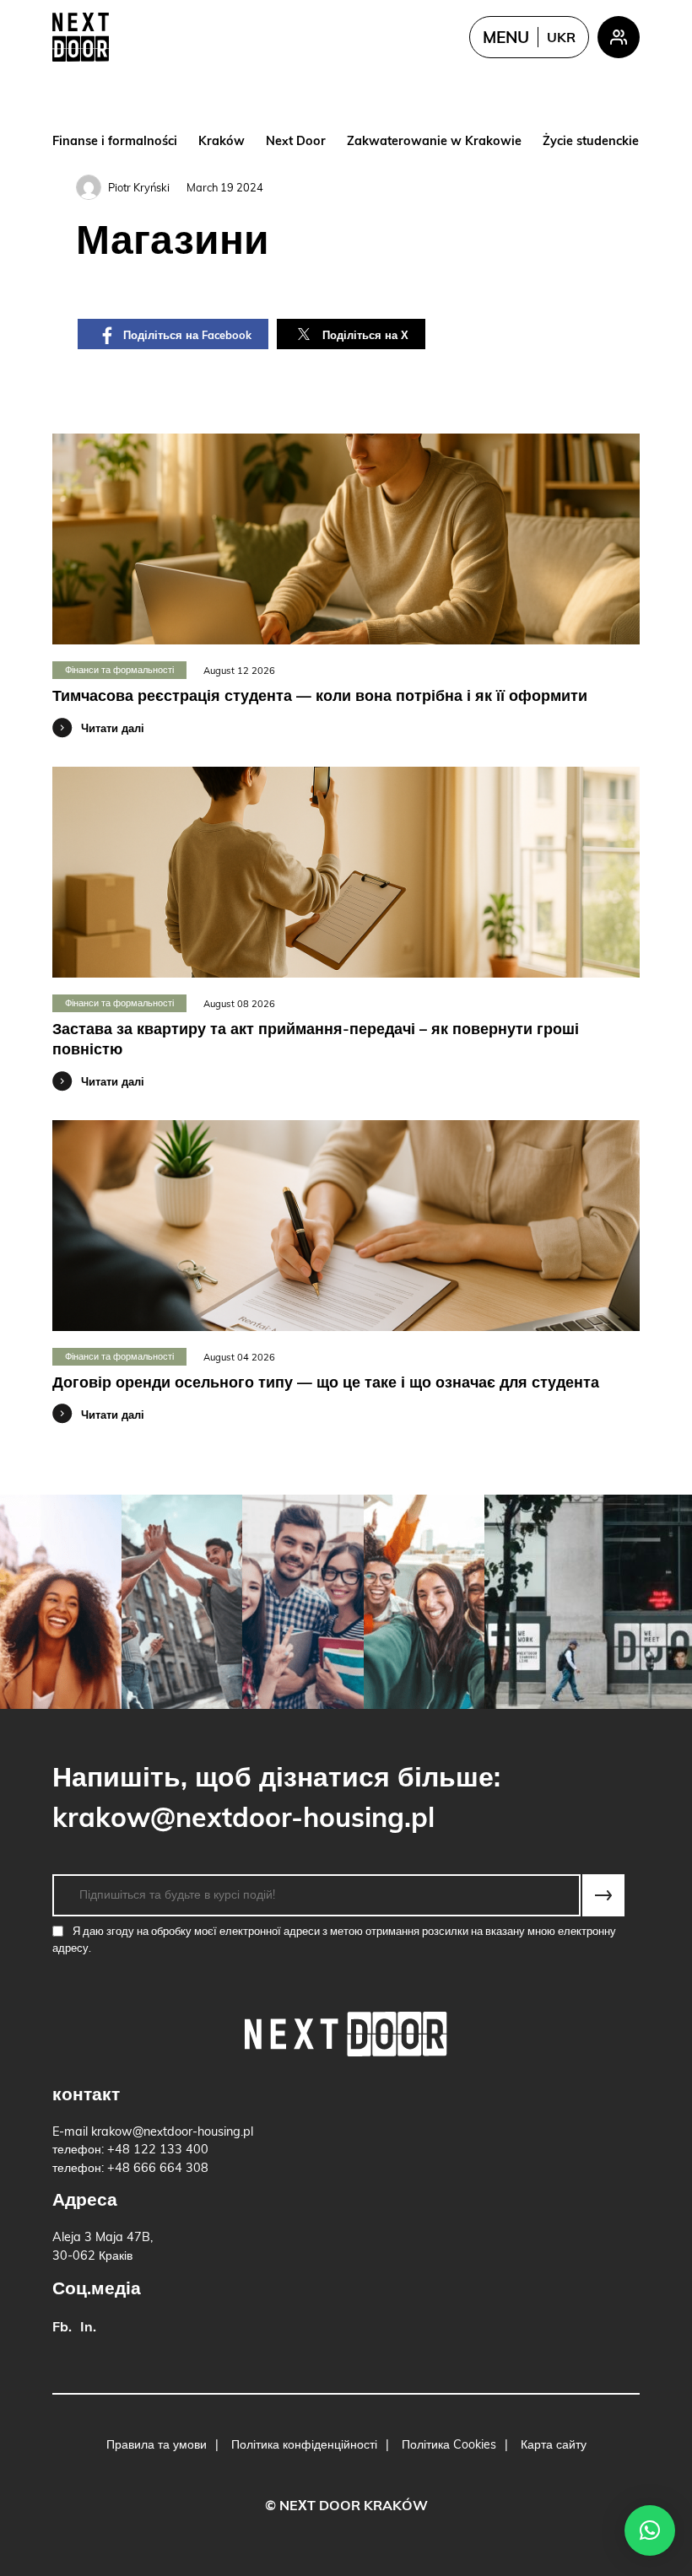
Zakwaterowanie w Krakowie (434, 142)
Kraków (222, 142)
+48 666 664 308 (158, 2169)
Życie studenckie (591, 142)
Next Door (296, 142)
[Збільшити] (61, 1602)
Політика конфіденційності (304, 2446)
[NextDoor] (81, 37)
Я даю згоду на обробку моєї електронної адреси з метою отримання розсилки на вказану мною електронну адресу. (334, 1940)
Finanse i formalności (115, 142)
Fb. (62, 2328)
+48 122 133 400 (158, 2150)
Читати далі (113, 729)
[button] (650, 2530)
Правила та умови (157, 2446)
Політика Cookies (449, 2446)
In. (88, 2328)
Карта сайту (554, 2446)
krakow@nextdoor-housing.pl (243, 1820)
